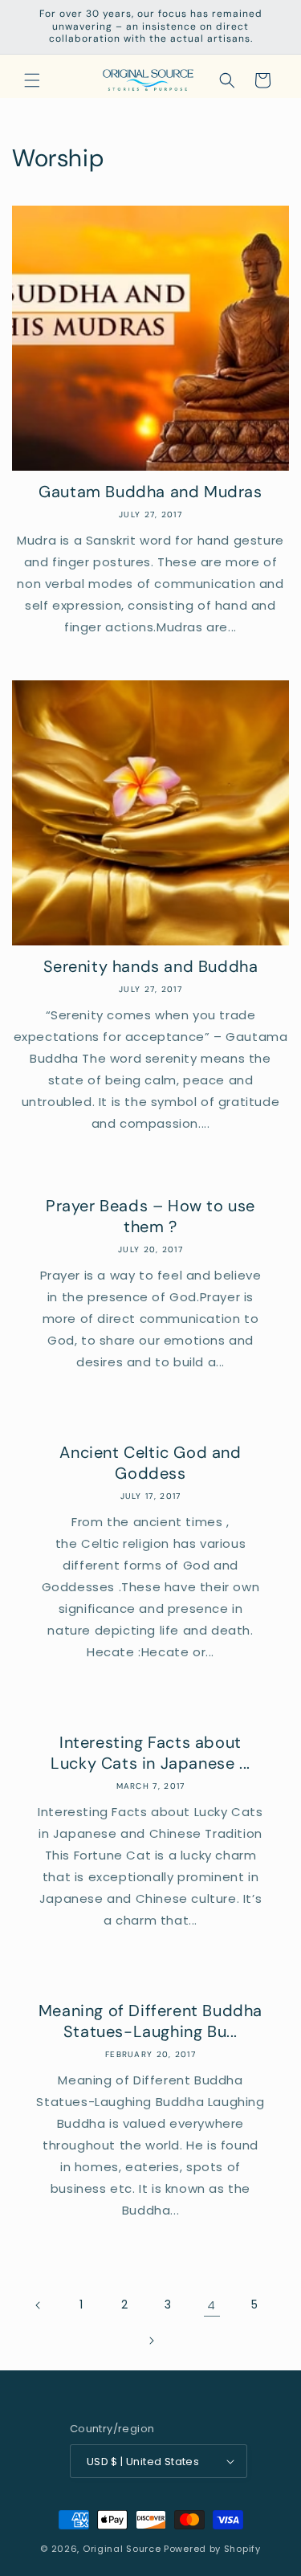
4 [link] (212, 2305)
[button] (32, 80)
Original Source (122, 2549)
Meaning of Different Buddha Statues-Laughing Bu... (150, 2021)
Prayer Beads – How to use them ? (150, 1216)
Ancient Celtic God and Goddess (150, 1463)
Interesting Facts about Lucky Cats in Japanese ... (150, 1753)
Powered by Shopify (212, 2549)
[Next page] (151, 2341)
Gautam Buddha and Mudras (150, 492)
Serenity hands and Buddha (151, 966)
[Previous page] (39, 2305)
